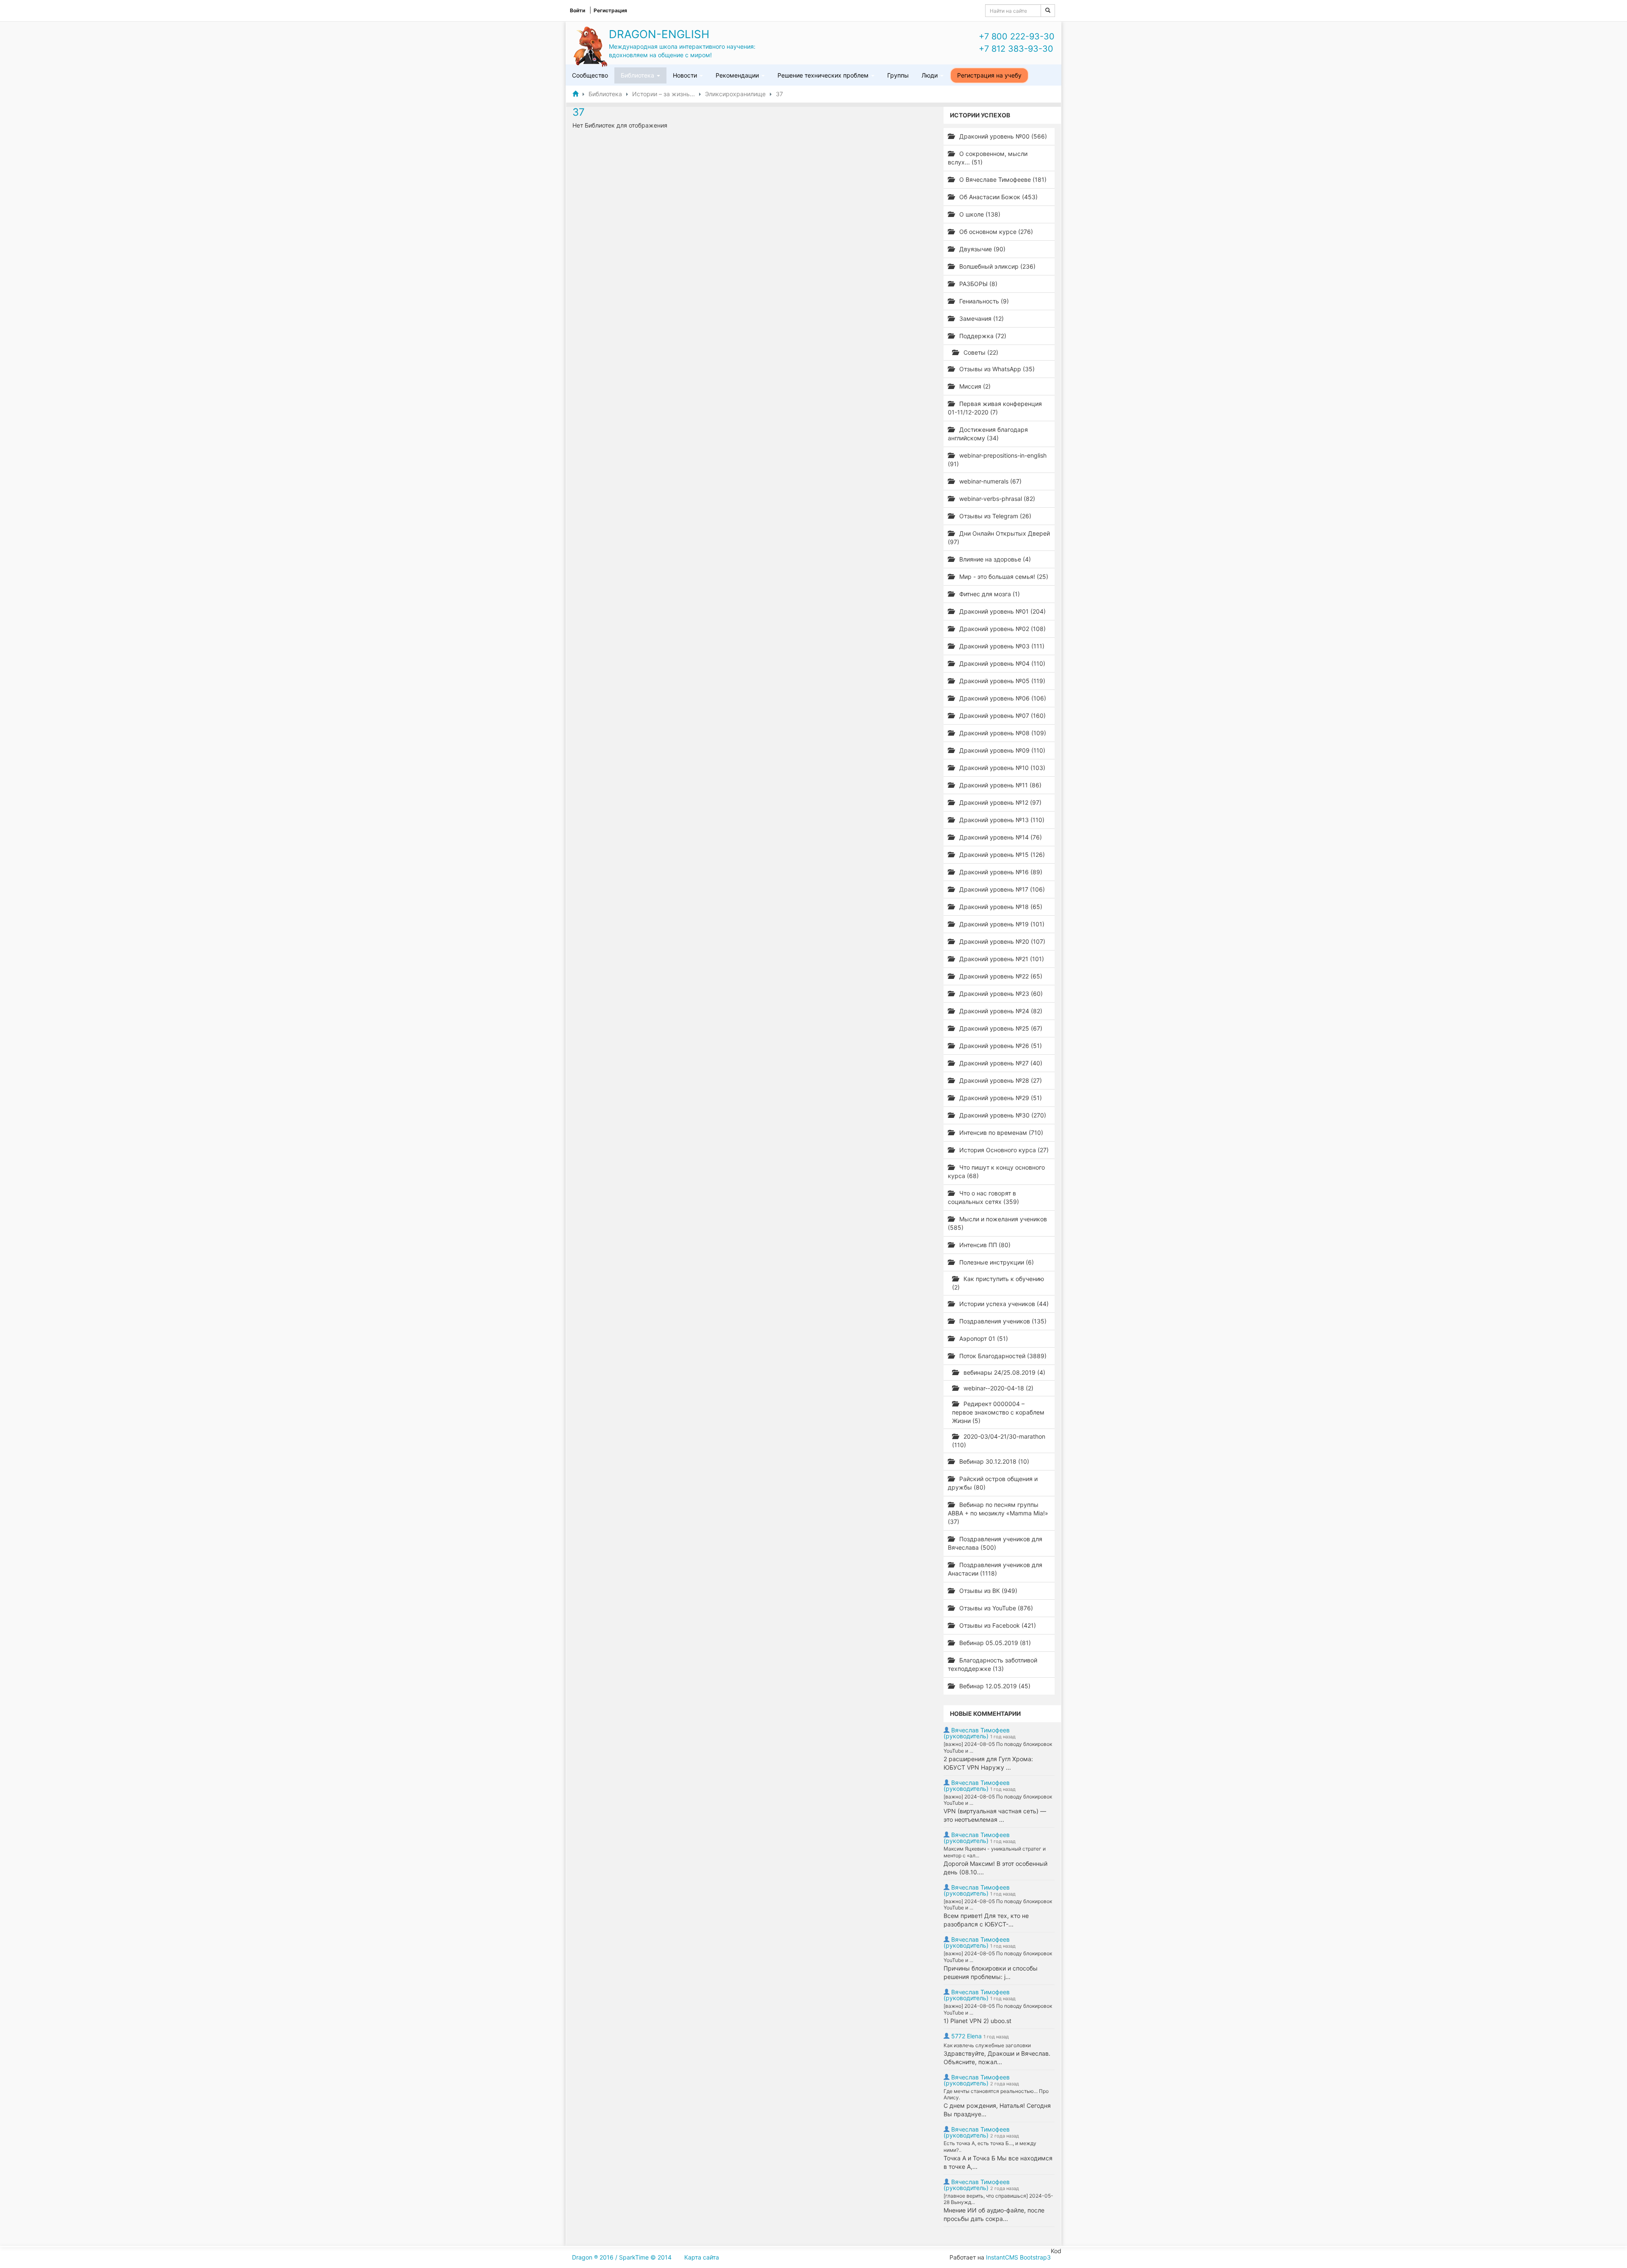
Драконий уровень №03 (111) (1001, 646)
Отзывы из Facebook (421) (997, 1625)
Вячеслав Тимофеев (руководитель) (977, 1733)
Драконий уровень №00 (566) (1002, 136)
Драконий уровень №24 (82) (1000, 1011)
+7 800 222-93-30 (1017, 36)
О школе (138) (979, 214)
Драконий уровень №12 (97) (1000, 802)
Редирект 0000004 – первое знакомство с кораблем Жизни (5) (998, 1412)
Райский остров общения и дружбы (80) (993, 1483)
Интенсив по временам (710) (1000, 1133)
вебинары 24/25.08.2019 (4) (1004, 1372)
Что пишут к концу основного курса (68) (996, 1172)
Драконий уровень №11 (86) (1000, 785)
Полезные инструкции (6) (996, 1262)
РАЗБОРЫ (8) (977, 284)
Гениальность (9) (983, 301)
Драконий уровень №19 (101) (1001, 924)
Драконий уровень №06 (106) (1002, 698)
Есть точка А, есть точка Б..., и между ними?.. (990, 2147)
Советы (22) (980, 352)
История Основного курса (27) (1003, 1150)
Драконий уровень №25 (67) (1000, 1028)
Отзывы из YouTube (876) (995, 1608)
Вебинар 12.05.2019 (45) (994, 1686)
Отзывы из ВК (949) (987, 1591)
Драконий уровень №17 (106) (1001, 889)
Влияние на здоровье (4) (994, 559)
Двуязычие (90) (981, 249)
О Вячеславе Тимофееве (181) (1002, 179)
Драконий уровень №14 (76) (1000, 837)
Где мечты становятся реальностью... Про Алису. (996, 2094)
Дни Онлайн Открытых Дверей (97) (999, 538)
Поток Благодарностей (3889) (1002, 1356)
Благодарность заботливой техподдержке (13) (993, 1664)
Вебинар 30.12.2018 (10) (993, 1461)
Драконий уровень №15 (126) (1001, 855)
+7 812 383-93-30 (1016, 49)
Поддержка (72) (982, 336)
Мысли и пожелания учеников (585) (997, 1223)
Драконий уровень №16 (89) (1000, 872)
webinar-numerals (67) (990, 481)
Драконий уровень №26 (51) (1000, 1046)
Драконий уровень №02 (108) (1002, 629)
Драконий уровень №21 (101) (1001, 959)
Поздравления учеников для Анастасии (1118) (995, 1569)
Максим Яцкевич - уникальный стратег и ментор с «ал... (995, 1852)
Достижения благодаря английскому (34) (988, 434)
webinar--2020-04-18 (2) (998, 1388)
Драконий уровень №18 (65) (1000, 907)
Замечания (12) (981, 318)
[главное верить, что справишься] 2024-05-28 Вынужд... (998, 2199)
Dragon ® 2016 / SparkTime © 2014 (622, 2257)
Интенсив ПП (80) (984, 1245)
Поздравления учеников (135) (1002, 1321)
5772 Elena (966, 2036)
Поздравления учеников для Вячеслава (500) (995, 1543)
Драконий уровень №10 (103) (1001, 768)
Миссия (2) (974, 386)
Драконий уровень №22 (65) (1000, 976)
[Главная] (575, 94)
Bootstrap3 (1035, 2257)
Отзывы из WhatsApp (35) (996, 369)
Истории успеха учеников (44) (1003, 1304)
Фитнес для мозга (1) (989, 594)
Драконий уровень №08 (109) (1002, 733)
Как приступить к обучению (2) (998, 1283)
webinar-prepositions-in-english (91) (997, 460)
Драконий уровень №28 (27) (1000, 1080)
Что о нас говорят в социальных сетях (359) (983, 1197)
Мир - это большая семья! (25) (1003, 577)
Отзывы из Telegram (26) (994, 516)
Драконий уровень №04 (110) (1001, 663)
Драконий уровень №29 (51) (1000, 1098)
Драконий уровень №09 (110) (1001, 750)
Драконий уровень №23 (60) (1000, 994)
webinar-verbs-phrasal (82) (996, 499)
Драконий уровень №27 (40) (1000, 1063)
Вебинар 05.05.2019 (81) (994, 1643)
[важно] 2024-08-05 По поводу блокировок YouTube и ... (998, 1747)
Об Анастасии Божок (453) (998, 197)
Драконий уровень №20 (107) (1001, 941)
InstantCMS (1002, 2257)
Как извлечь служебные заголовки (987, 2045)
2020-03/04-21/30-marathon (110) (999, 1441)
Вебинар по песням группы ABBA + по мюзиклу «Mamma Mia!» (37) (998, 1513)
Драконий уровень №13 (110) (1001, 820)
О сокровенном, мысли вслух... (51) (988, 158)
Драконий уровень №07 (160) (1002, 716)
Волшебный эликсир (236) (997, 266)
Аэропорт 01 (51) (983, 1338)
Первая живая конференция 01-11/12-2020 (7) (995, 408)
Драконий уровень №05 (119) (1001, 681)
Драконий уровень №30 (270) (1002, 1115)
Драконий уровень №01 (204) (1002, 611)
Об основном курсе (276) (995, 232)
